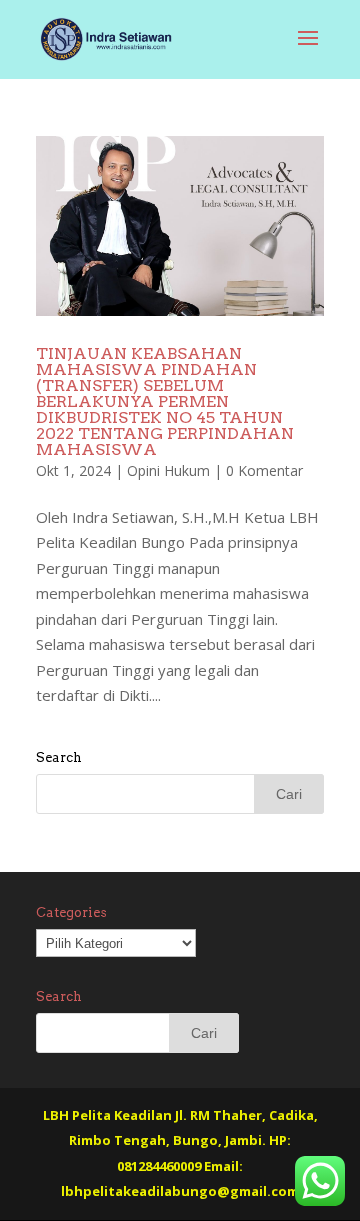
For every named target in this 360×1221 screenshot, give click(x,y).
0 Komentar (264, 470)
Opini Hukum (168, 470)
